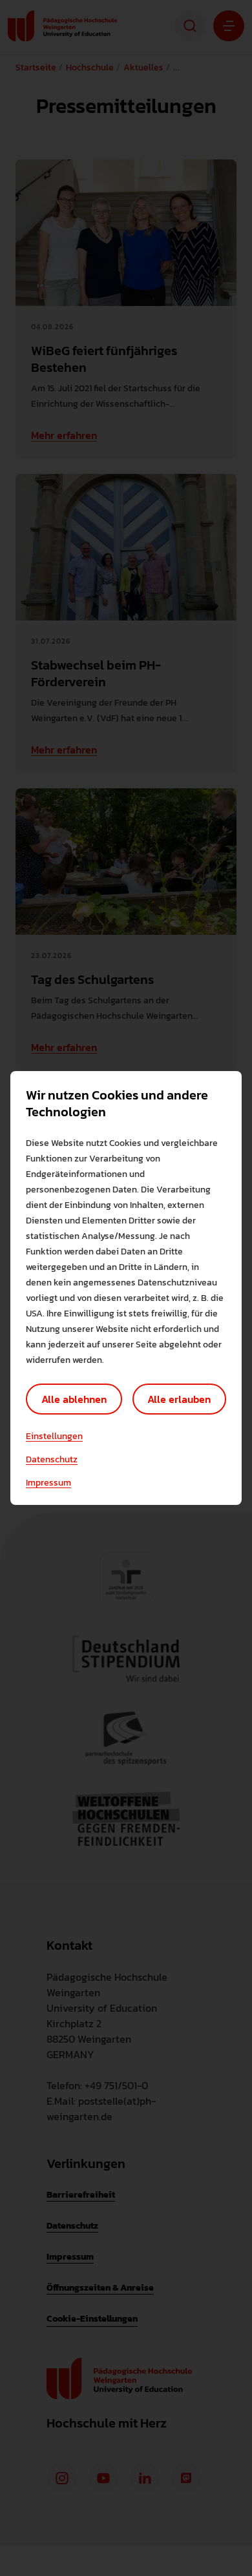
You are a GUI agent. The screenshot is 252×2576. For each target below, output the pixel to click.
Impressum (48, 1483)
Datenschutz (52, 1460)
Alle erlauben (179, 1399)
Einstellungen (54, 1436)
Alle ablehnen (74, 1399)
